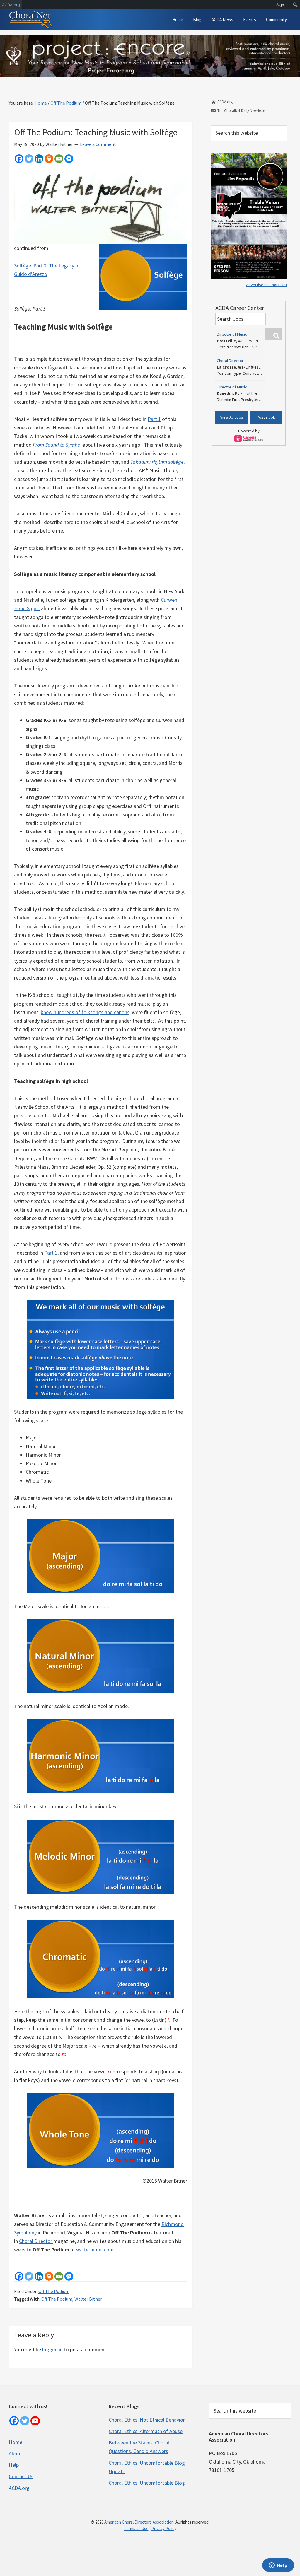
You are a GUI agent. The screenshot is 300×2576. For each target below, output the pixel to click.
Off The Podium (54, 2291)
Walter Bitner (88, 2299)
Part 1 (154, 419)
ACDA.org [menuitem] (11, 5)
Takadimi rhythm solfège (157, 462)
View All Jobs (232, 417)
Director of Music (232, 334)
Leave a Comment (98, 144)
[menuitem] (295, 5)
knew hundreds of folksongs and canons (85, 1012)
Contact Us (21, 2476)
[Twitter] (29, 159)
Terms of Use (136, 2528)
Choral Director (36, 2241)
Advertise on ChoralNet (267, 285)
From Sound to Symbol (57, 445)
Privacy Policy (164, 2528)
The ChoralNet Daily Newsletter (241, 111)
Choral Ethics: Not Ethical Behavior (147, 2420)
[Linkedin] (39, 159)
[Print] (49, 159)
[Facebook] (19, 159)
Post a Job (266, 417)
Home (16, 2442)
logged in (52, 2349)
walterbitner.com (95, 2250)
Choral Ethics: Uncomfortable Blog (147, 2483)
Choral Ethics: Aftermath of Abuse (146, 2431)
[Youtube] (35, 2421)
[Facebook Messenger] (69, 159)
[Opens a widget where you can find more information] (278, 2566)
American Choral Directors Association (139, 2522)
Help (14, 2465)
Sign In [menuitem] (282, 5)
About (15, 2453)
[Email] (59, 159)
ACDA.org (225, 102)
